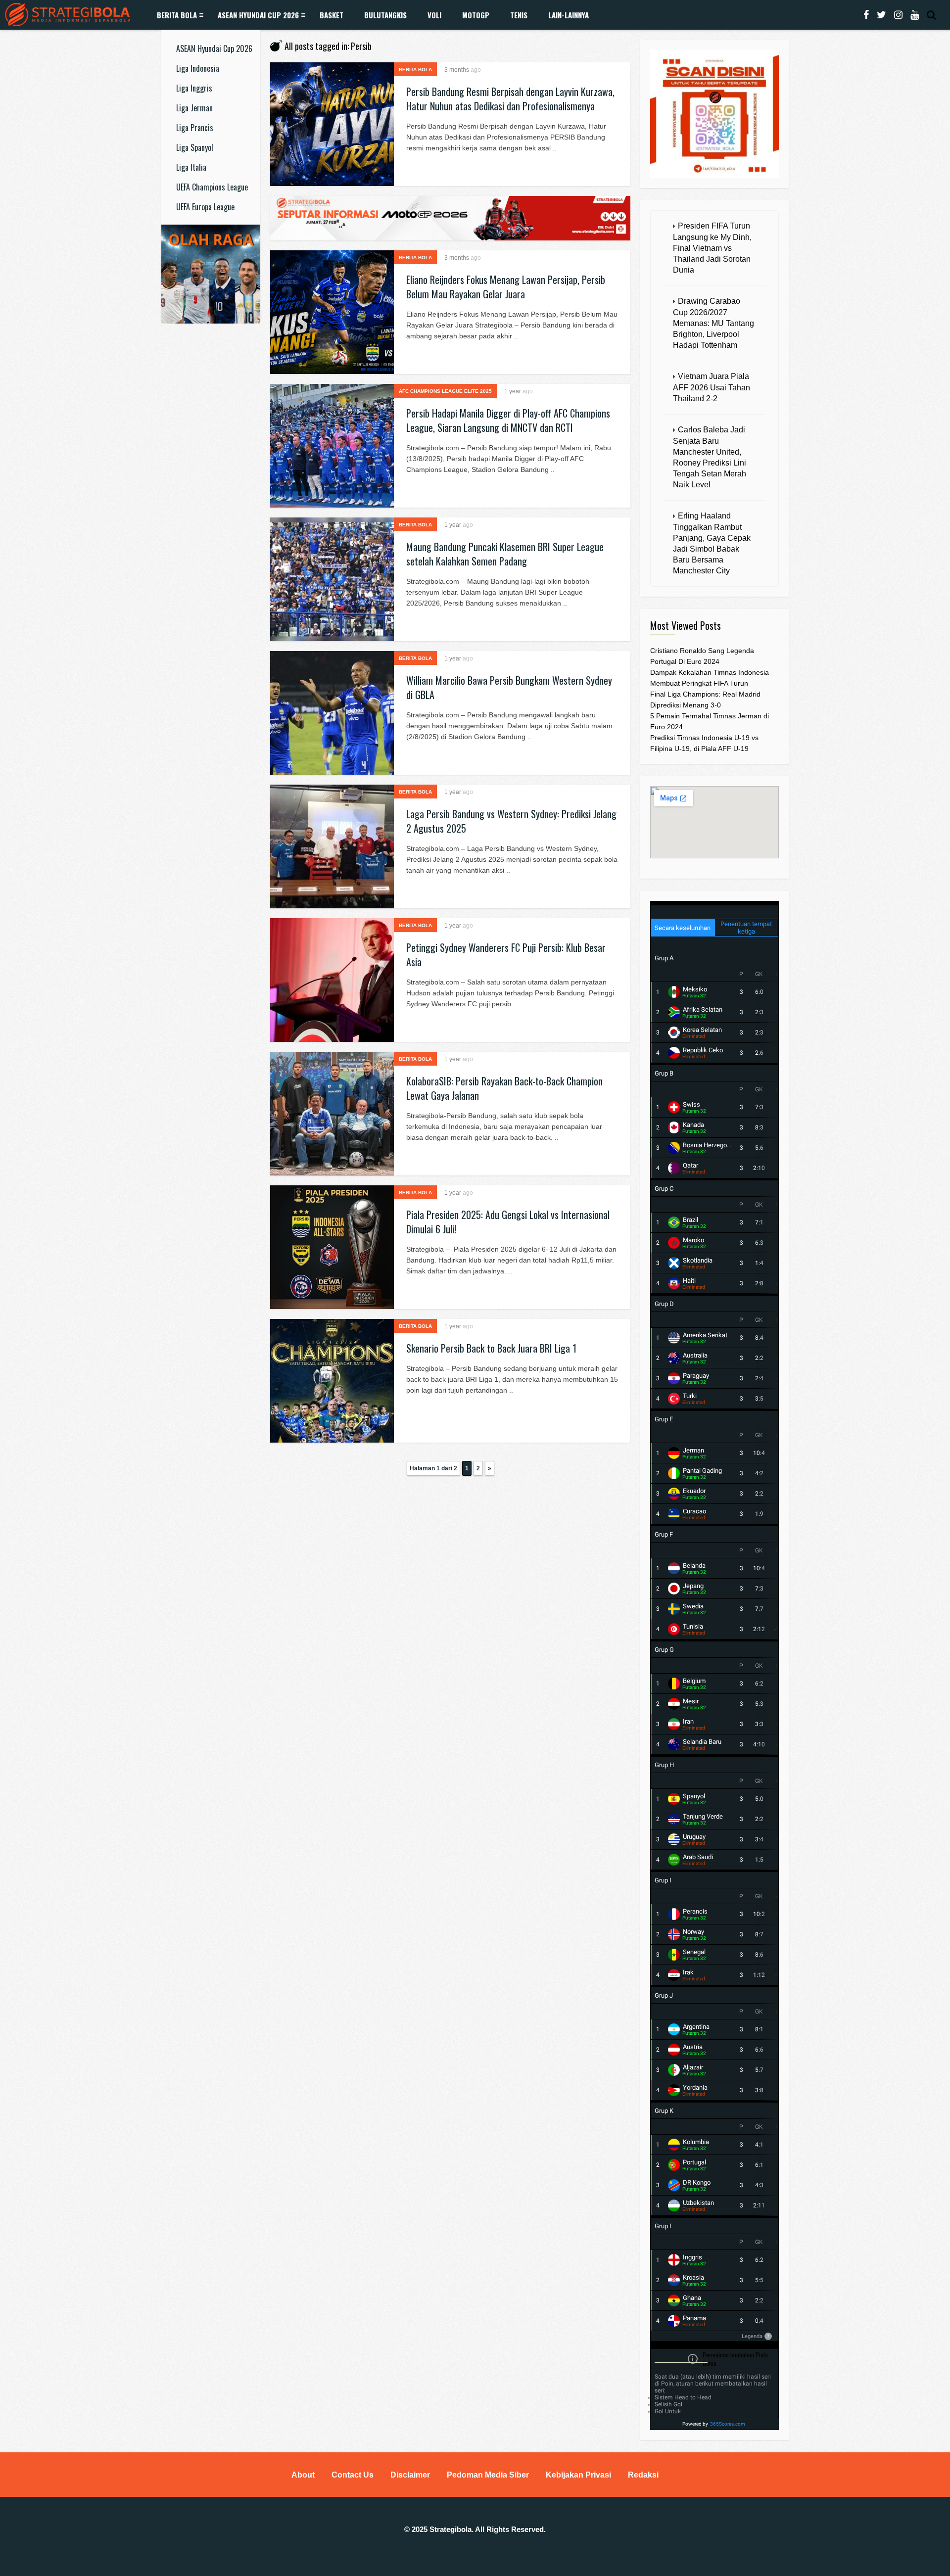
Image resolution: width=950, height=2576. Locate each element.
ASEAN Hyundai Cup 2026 (258, 15)
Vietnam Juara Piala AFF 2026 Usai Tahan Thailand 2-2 (712, 387)
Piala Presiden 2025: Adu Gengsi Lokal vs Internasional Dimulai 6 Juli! (508, 1222)
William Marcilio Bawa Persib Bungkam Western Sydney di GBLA (509, 687)
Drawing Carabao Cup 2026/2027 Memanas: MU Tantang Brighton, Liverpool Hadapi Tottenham (713, 323)
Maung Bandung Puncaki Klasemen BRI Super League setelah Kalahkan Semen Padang (505, 554)
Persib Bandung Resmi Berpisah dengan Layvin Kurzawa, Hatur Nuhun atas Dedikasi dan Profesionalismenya (510, 99)
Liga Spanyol (195, 147)
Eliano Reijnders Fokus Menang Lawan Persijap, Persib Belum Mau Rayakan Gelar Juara (506, 287)
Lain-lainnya (569, 15)
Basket (332, 15)
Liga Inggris (194, 88)
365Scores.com (728, 2424)
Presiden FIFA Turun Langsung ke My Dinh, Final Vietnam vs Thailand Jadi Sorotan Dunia (712, 248)
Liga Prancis (195, 128)
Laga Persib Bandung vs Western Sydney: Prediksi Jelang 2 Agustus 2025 (511, 821)
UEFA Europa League (205, 207)
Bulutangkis (385, 15)
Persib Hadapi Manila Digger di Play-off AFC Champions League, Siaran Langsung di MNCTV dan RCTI (508, 420)
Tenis (519, 15)
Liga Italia (191, 167)
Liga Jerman (194, 108)
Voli (434, 15)
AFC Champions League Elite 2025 (445, 391)
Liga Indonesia (198, 68)
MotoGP (476, 15)
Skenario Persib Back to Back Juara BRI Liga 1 (491, 1348)
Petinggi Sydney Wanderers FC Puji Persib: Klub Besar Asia (506, 955)
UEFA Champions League (212, 187)
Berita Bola (177, 15)
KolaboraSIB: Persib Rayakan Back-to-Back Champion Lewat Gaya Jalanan (504, 1088)
